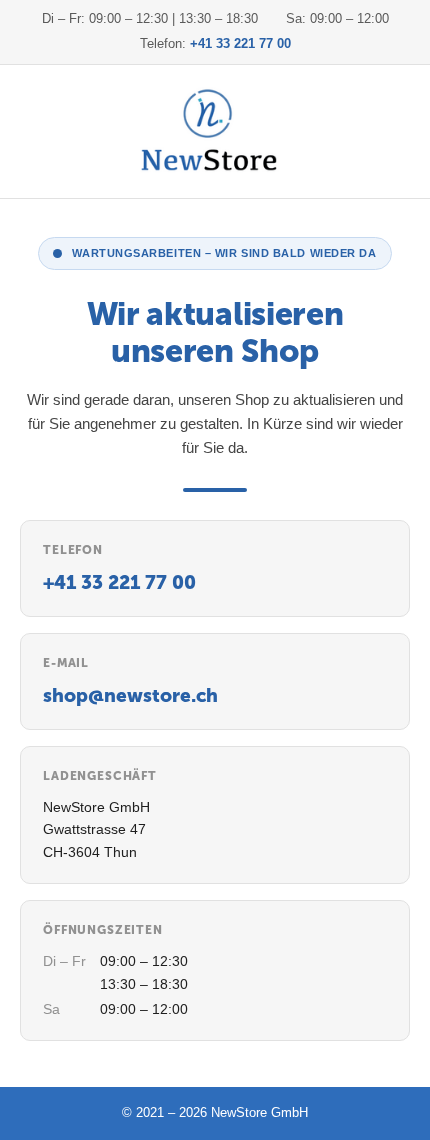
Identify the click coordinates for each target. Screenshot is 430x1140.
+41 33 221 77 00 (240, 43)
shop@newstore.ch (130, 695)
